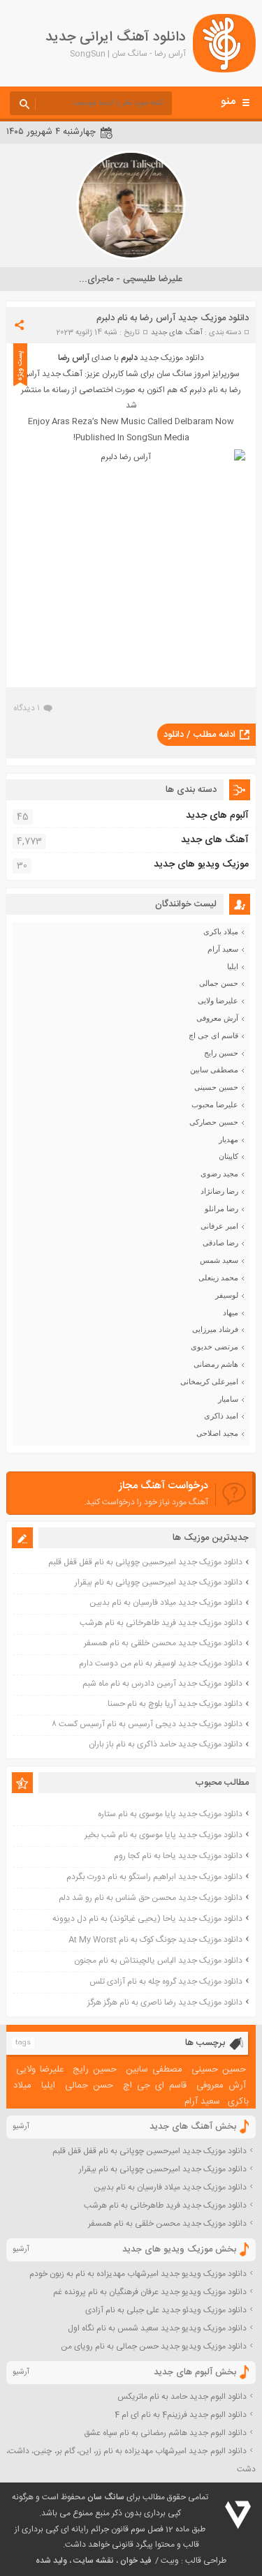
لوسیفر (227, 1295)
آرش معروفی (217, 1018)
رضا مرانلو (221, 1208)
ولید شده (51, 2561)
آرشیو (21, 2127)
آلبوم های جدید (217, 816)
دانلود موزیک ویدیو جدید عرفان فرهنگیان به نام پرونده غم (150, 2292)
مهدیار (228, 1139)
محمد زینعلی (218, 1278)
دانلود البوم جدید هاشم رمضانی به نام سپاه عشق (165, 2433)
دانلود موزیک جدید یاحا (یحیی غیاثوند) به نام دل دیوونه (147, 1919)
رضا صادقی (220, 1243)
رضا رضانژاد (219, 1191)
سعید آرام (223, 949)
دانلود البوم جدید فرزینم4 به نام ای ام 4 (181, 2415)
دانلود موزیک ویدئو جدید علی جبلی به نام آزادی (166, 2310)
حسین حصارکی (214, 1122)
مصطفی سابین (214, 1070)
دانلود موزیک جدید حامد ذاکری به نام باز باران (166, 1744)
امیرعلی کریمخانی (209, 1381)
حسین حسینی (216, 1087)
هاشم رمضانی (216, 1364)
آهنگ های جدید (177, 333)
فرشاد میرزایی (215, 1329)
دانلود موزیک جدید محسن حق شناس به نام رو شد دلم (151, 1898)
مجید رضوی (219, 1174)
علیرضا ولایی (218, 1001)
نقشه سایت (94, 2561)
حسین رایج (221, 1053)
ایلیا (233, 966)
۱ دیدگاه (27, 708)
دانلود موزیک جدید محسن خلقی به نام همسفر (163, 1643)
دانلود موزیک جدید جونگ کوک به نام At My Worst (155, 1940)
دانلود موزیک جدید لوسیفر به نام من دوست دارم (161, 1663)
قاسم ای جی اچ (213, 1035)
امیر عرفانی (219, 1226)
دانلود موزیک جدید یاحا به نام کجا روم (178, 1856)
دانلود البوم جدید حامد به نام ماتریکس (182, 2397)
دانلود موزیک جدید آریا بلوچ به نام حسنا (175, 1704)
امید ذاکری (221, 1416)
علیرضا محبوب (215, 1104)
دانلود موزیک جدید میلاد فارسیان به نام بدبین (166, 1603)
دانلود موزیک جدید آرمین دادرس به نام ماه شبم (162, 1684)
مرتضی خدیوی (214, 1347)
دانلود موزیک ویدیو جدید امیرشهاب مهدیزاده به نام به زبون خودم (138, 2274)
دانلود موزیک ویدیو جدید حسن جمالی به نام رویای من (154, 2346)
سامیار (228, 1399)
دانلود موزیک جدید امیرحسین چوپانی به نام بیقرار (159, 1582)
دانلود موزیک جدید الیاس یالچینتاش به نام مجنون (158, 1961)
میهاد (231, 1312)
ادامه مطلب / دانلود (199, 735)
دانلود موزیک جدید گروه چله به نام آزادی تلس (166, 1982)
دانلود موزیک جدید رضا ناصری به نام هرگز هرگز (165, 2002)
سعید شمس (219, 1260)
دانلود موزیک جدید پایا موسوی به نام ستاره (170, 1814)
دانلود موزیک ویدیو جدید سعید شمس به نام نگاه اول (157, 2328)
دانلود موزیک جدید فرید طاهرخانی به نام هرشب (161, 1623)
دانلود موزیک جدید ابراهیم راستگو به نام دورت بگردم (154, 1877)
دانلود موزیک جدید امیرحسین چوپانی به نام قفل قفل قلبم (145, 1562)
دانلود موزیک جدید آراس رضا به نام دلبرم (173, 318)
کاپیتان (228, 1156)
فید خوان (136, 2561)
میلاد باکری (221, 931)
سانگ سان (106, 2497)
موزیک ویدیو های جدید (201, 864)
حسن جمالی (219, 983)
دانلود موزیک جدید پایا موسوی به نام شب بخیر (163, 1835)
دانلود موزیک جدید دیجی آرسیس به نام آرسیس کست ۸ (147, 1724)
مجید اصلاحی (217, 1433)
